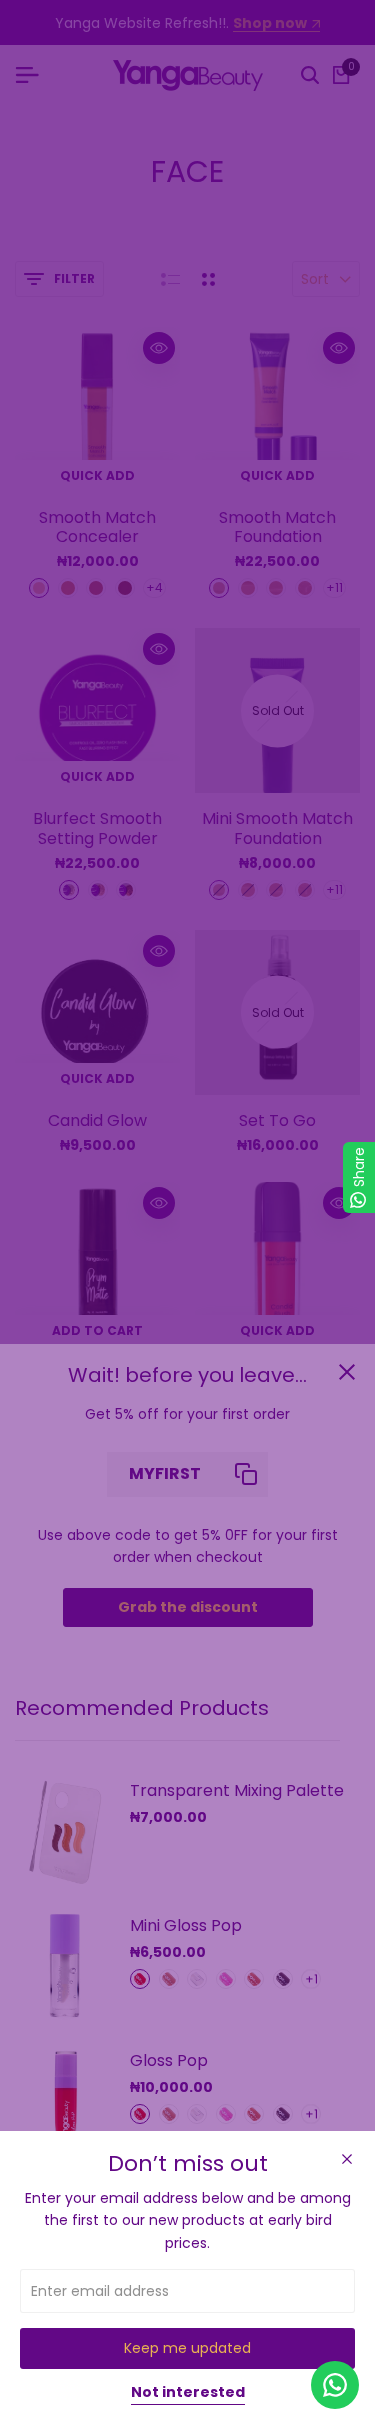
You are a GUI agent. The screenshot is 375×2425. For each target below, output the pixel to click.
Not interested (188, 2393)
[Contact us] (335, 2385)
